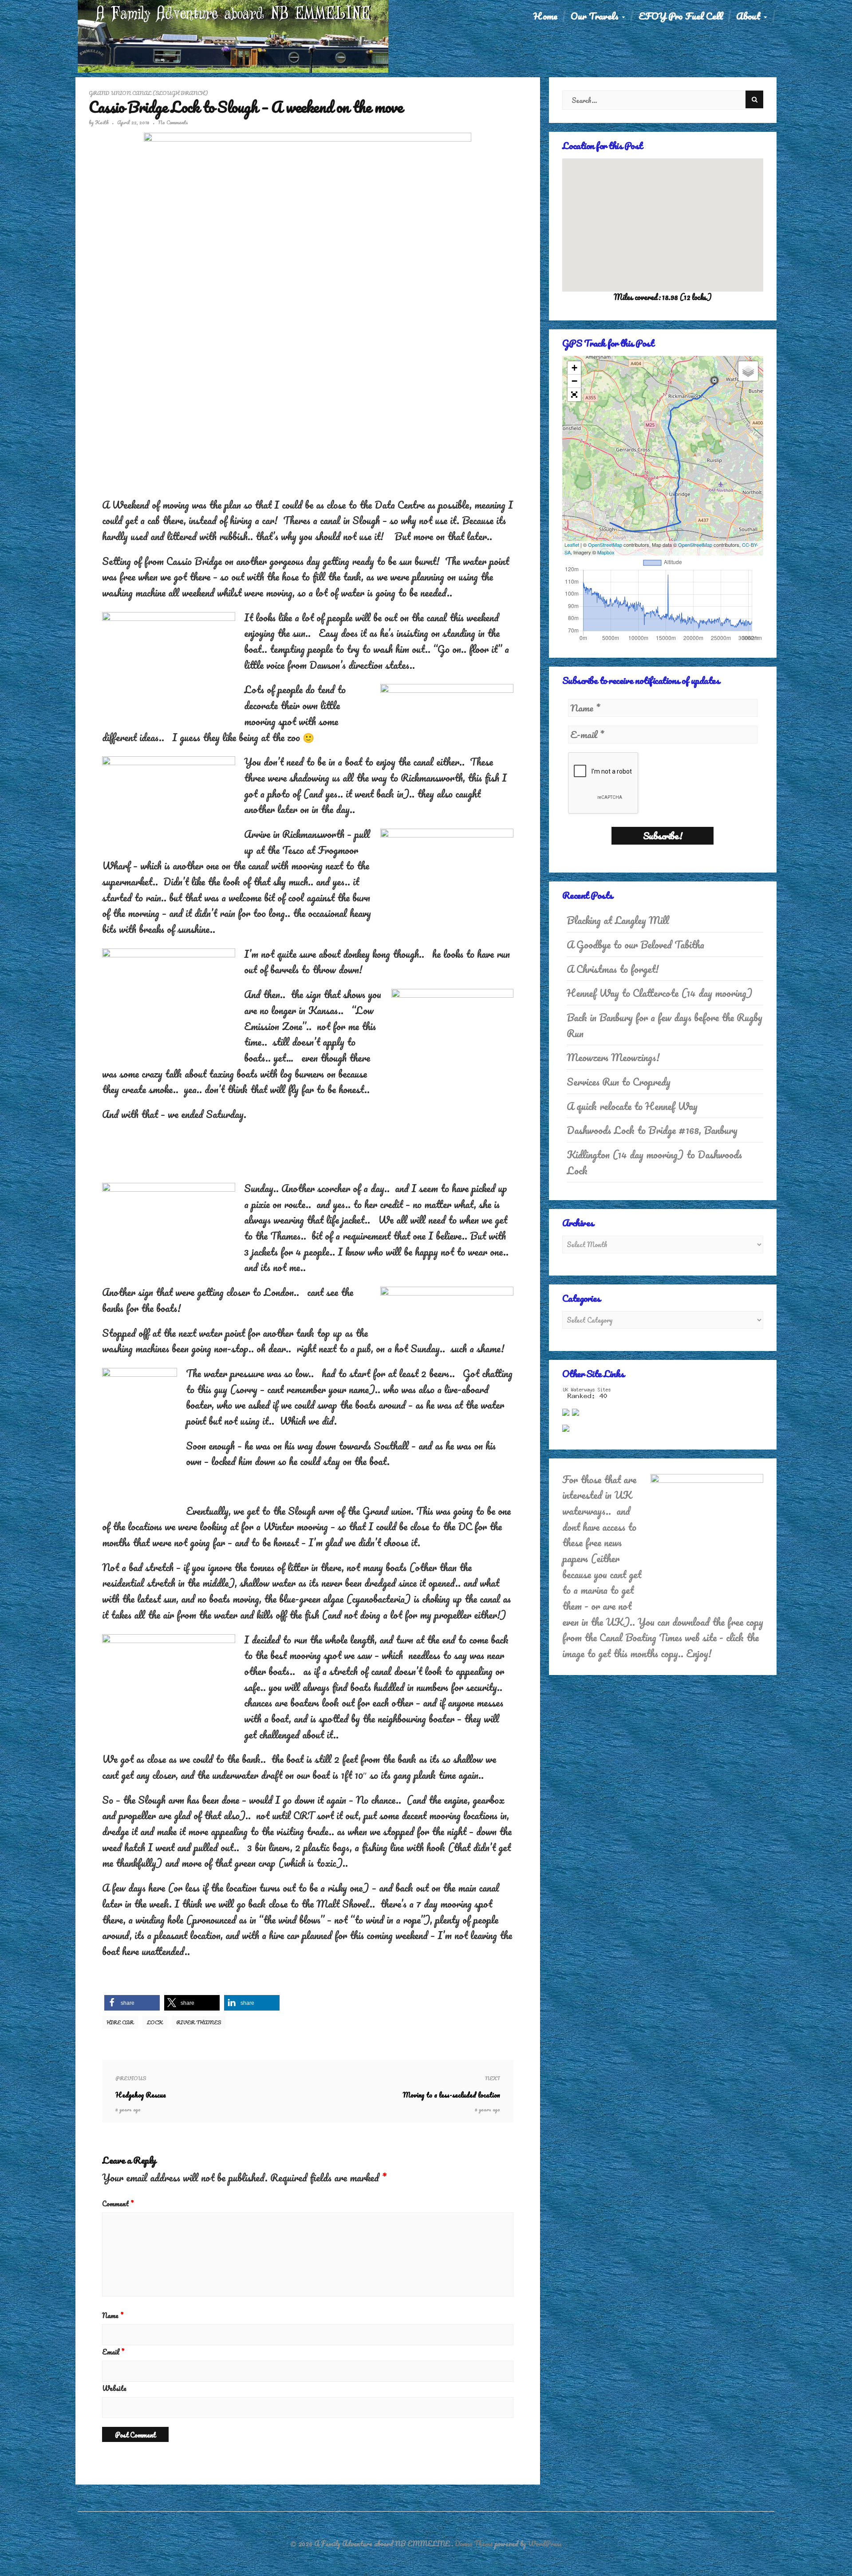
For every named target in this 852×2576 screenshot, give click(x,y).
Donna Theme (475, 2544)
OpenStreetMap (605, 545)
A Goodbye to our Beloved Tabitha (635, 945)
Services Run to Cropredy (619, 1082)
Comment (118, 2204)
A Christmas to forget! (613, 969)
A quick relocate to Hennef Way (632, 1106)
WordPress (545, 2544)
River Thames (199, 2022)
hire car (120, 2022)
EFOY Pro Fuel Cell (681, 16)
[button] (132, 2003)
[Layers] (748, 371)
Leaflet (572, 545)
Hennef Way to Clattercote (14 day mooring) (660, 993)
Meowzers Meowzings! (613, 1057)
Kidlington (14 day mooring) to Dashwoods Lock (654, 1163)
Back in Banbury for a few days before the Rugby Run (665, 1025)
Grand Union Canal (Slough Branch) (148, 93)
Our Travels (596, 16)
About (749, 16)
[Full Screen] (574, 395)
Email (113, 2352)
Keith (102, 122)
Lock (155, 2022)
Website (114, 2388)
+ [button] (574, 368)
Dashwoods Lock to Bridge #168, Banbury (652, 1130)
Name (113, 2315)
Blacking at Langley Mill (618, 920)
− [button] (574, 381)
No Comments (173, 122)
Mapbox (606, 552)
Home (545, 16)
